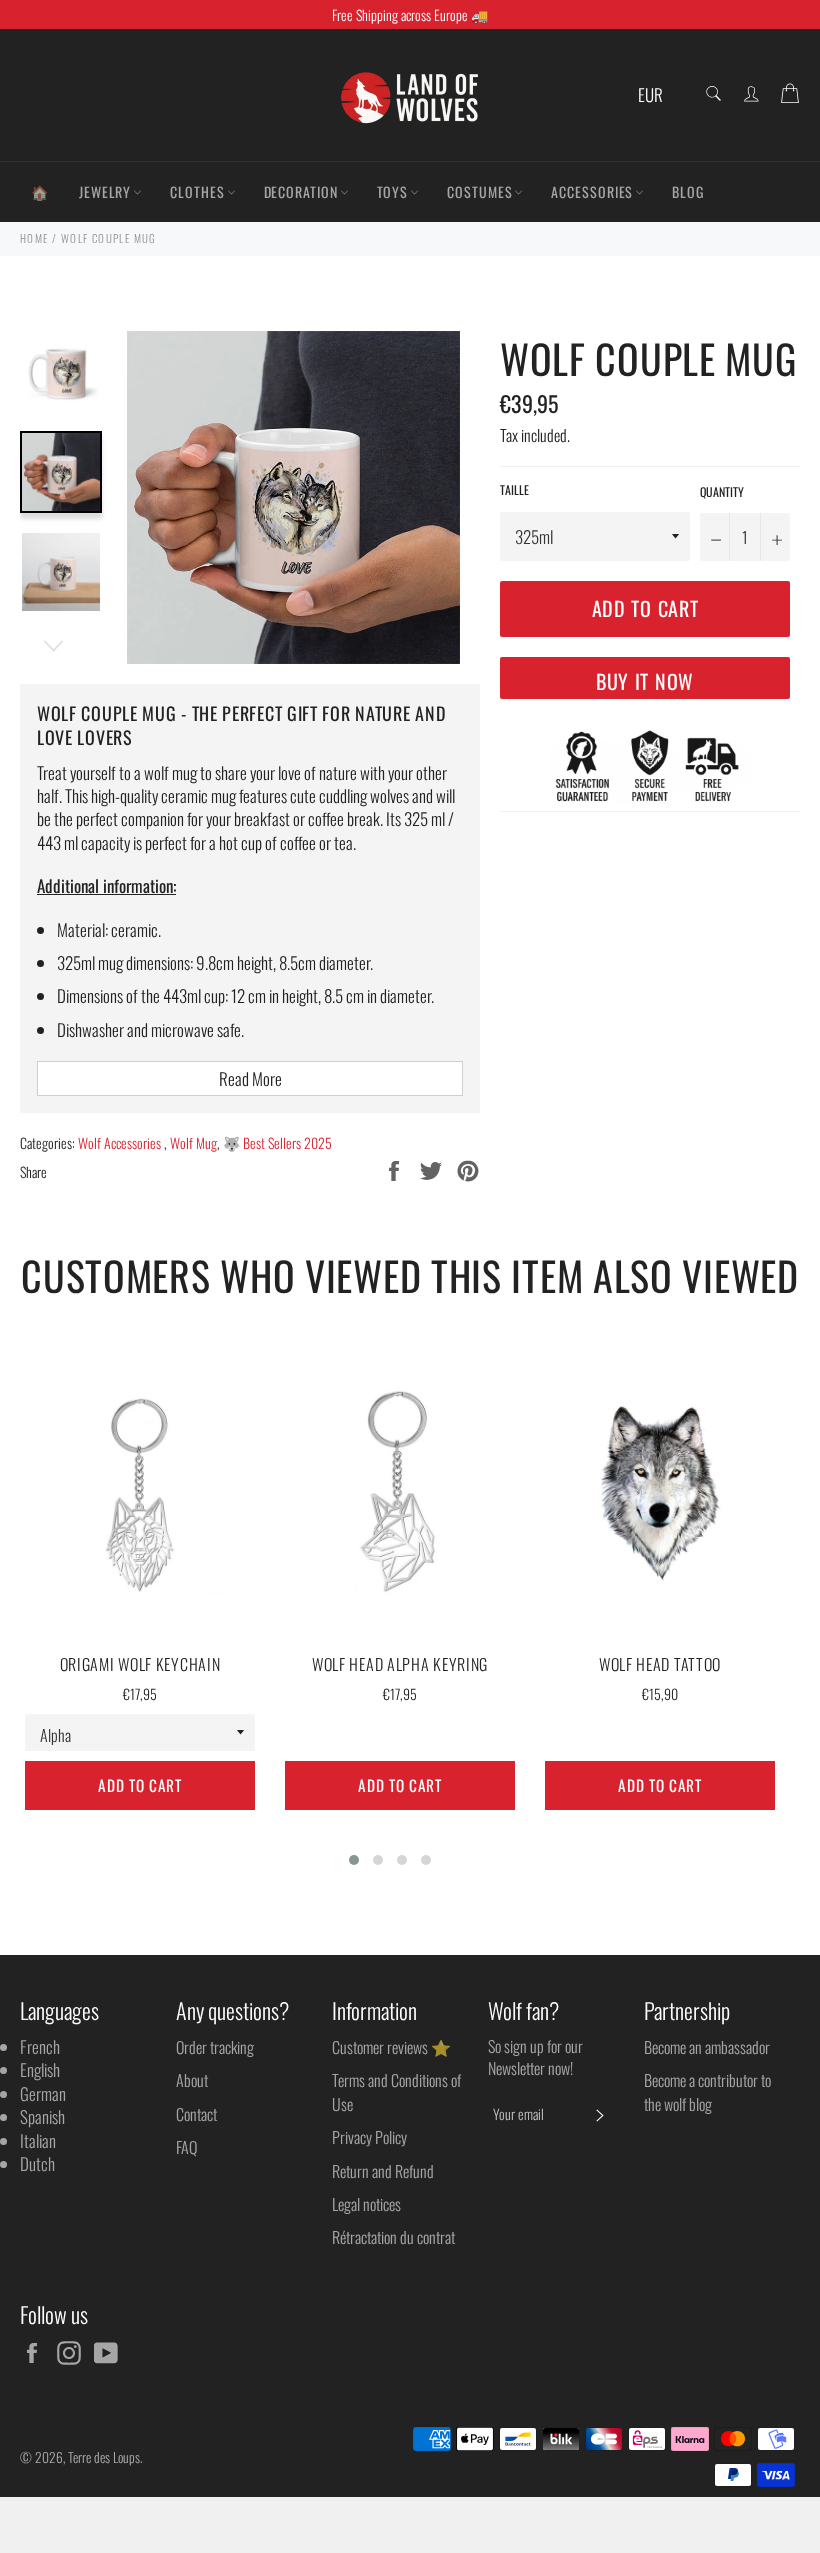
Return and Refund (383, 2171)
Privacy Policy (369, 2137)
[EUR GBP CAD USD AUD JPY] (657, 95)
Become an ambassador (707, 2047)
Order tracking (215, 2047)
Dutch (37, 2163)
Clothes (197, 191)
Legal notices (366, 2204)
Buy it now (645, 681)
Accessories (592, 191)
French (40, 2046)
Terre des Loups (104, 2457)
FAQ (186, 2147)
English (40, 2069)
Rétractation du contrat (393, 2237)
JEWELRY (105, 191)
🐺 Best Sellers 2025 (277, 1142)
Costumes (479, 191)
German (43, 2093)
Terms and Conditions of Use (396, 2091)
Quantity (722, 492)
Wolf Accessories (121, 1142)
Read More (250, 1078)
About (192, 2080)
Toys (393, 191)
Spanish (42, 2116)
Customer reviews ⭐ (391, 2047)
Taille (514, 490)
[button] (354, 1860)
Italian (38, 2140)
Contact (196, 2114)
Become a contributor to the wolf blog (707, 2091)
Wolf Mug (193, 1142)
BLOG (688, 191)
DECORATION (301, 191)
